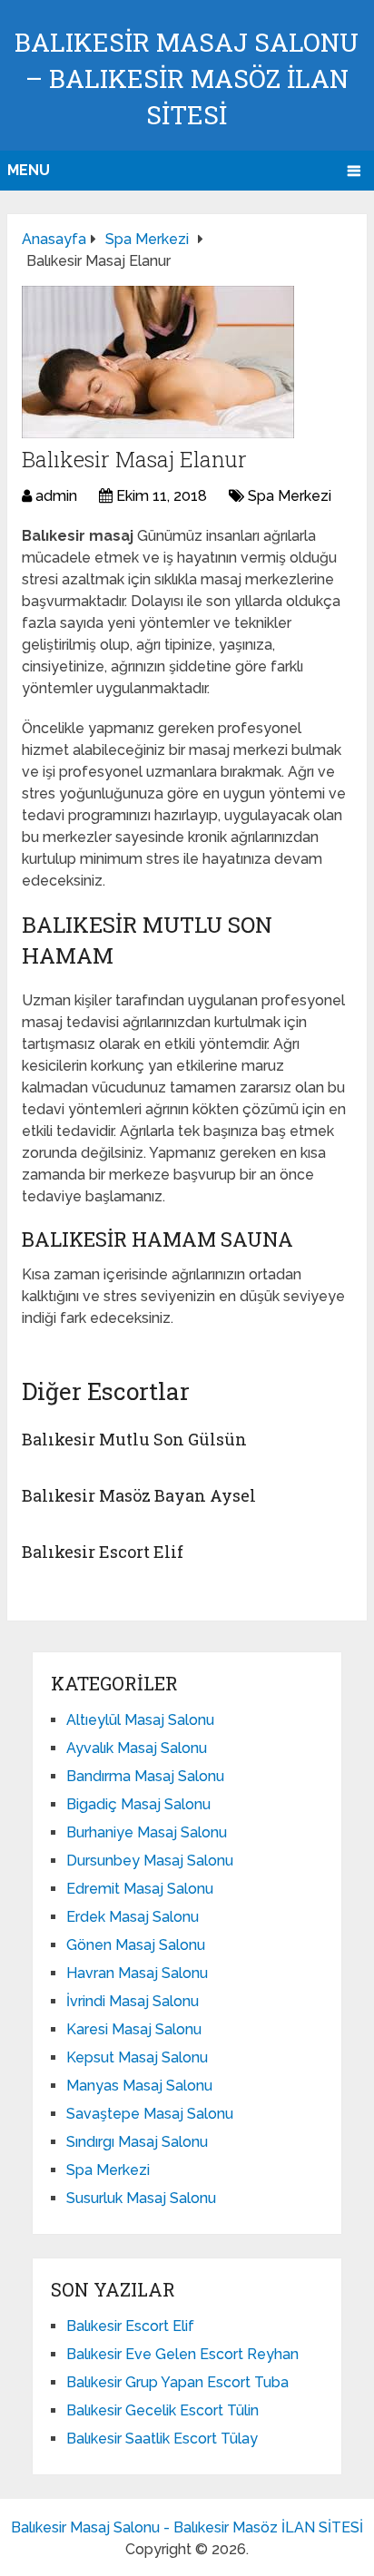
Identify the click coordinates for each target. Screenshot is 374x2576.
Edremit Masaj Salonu (140, 1889)
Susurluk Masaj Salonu (141, 2198)
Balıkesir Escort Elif (103, 1552)
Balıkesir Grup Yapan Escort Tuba (177, 2382)
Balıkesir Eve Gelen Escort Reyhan (182, 2354)
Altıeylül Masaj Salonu (140, 1720)
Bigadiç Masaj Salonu (138, 1804)
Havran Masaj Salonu (137, 1973)
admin (56, 496)
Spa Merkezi (290, 496)
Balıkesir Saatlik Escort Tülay (162, 2439)
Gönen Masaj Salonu (136, 1945)
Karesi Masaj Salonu (134, 2029)
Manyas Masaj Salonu (139, 2086)
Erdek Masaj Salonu (133, 1917)
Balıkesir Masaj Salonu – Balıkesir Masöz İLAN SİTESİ (187, 78)
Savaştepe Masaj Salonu (150, 2114)
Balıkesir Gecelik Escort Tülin (162, 2410)
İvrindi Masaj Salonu (133, 2001)
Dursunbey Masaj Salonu (150, 1861)
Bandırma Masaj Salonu (145, 1776)
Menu (29, 170)
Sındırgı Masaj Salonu (137, 2142)
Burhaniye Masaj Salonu (147, 1832)
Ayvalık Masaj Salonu (137, 1748)
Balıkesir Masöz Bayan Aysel (139, 1495)
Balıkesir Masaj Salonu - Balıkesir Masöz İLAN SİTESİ (187, 2527)
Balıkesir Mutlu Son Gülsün (134, 1439)
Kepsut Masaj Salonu (137, 2057)
